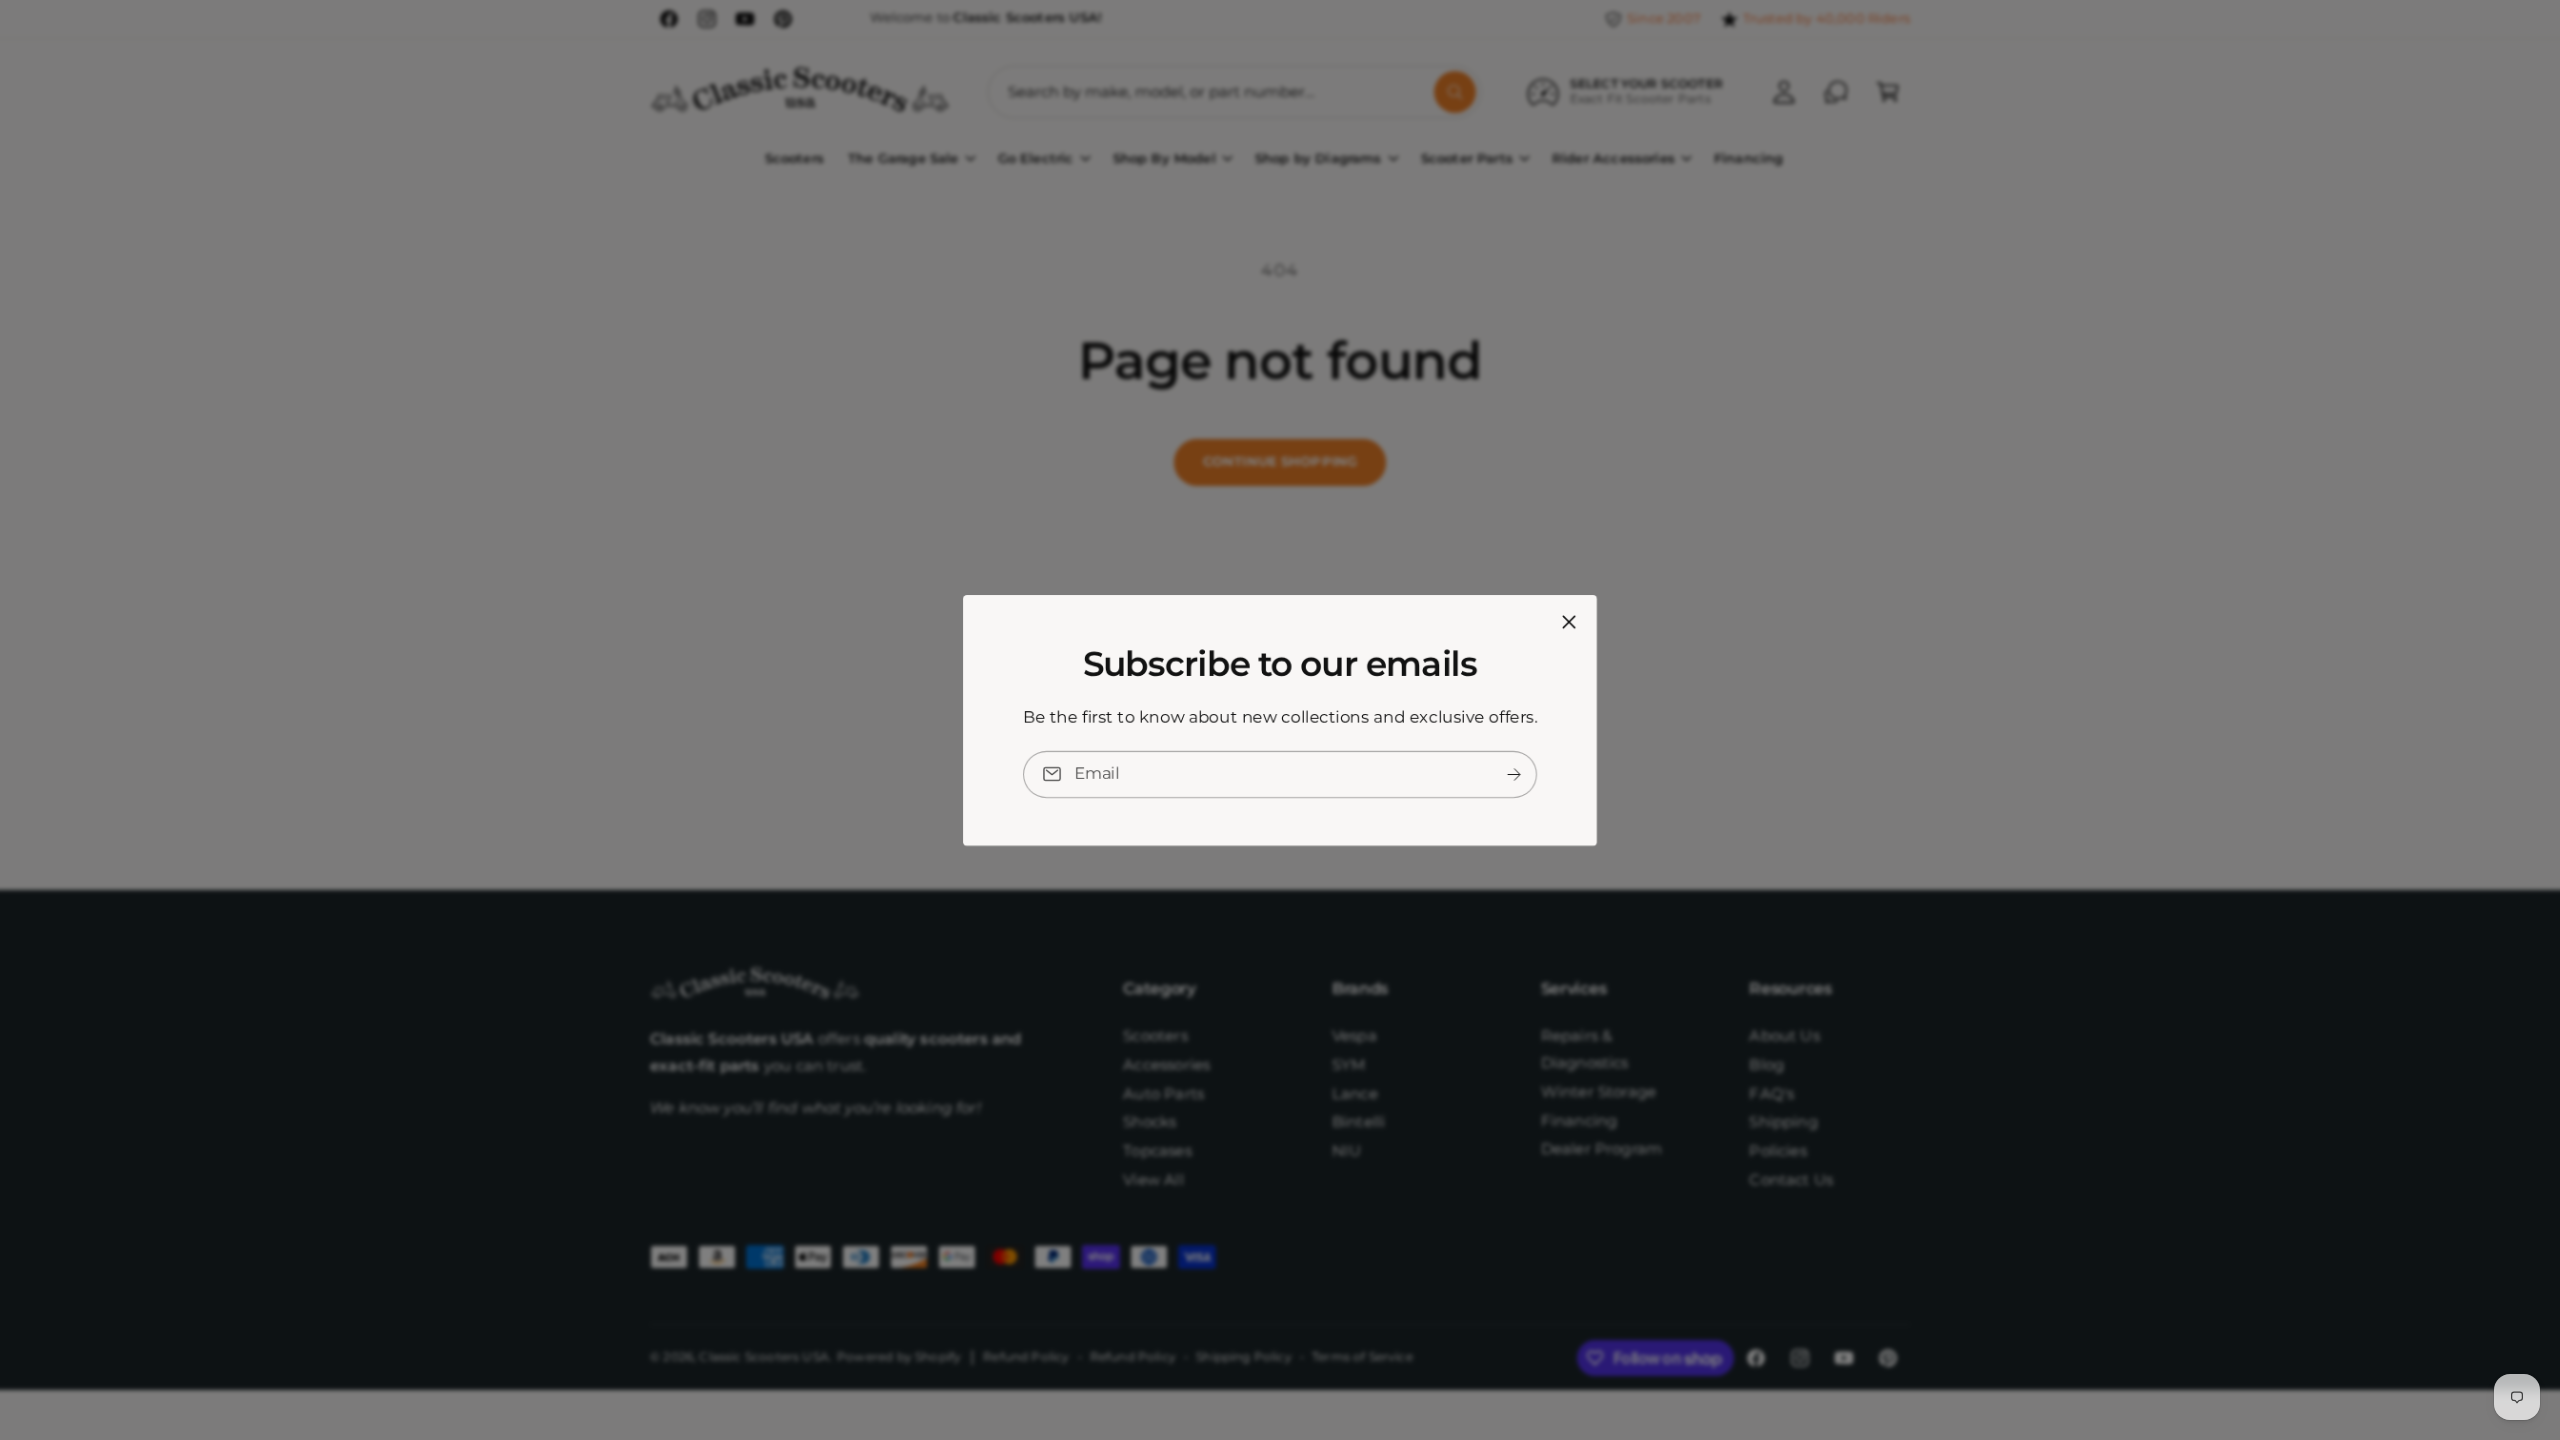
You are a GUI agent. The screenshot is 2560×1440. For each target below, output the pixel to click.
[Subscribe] (1514, 773)
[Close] (1569, 621)
